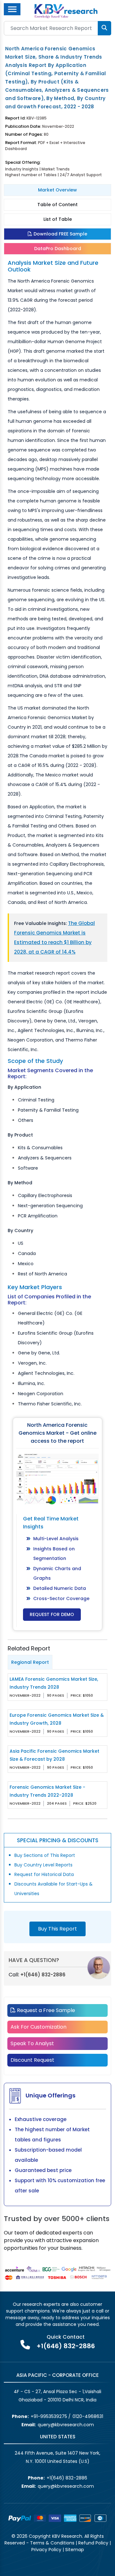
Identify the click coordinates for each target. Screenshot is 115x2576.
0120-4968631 (88, 2416)
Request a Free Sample (45, 2010)
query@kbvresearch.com (66, 2425)
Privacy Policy (46, 2550)
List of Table (58, 219)
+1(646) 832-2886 (43, 1975)
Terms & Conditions (52, 2543)
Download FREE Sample (60, 234)
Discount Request (32, 2060)
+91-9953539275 (49, 2416)
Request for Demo (52, 1614)
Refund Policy (93, 2543)
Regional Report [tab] (30, 1662)
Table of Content (57, 205)
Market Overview (57, 190)
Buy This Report (57, 1929)
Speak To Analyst (32, 2043)
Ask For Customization (38, 2027)
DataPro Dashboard (58, 249)
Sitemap (75, 2550)
